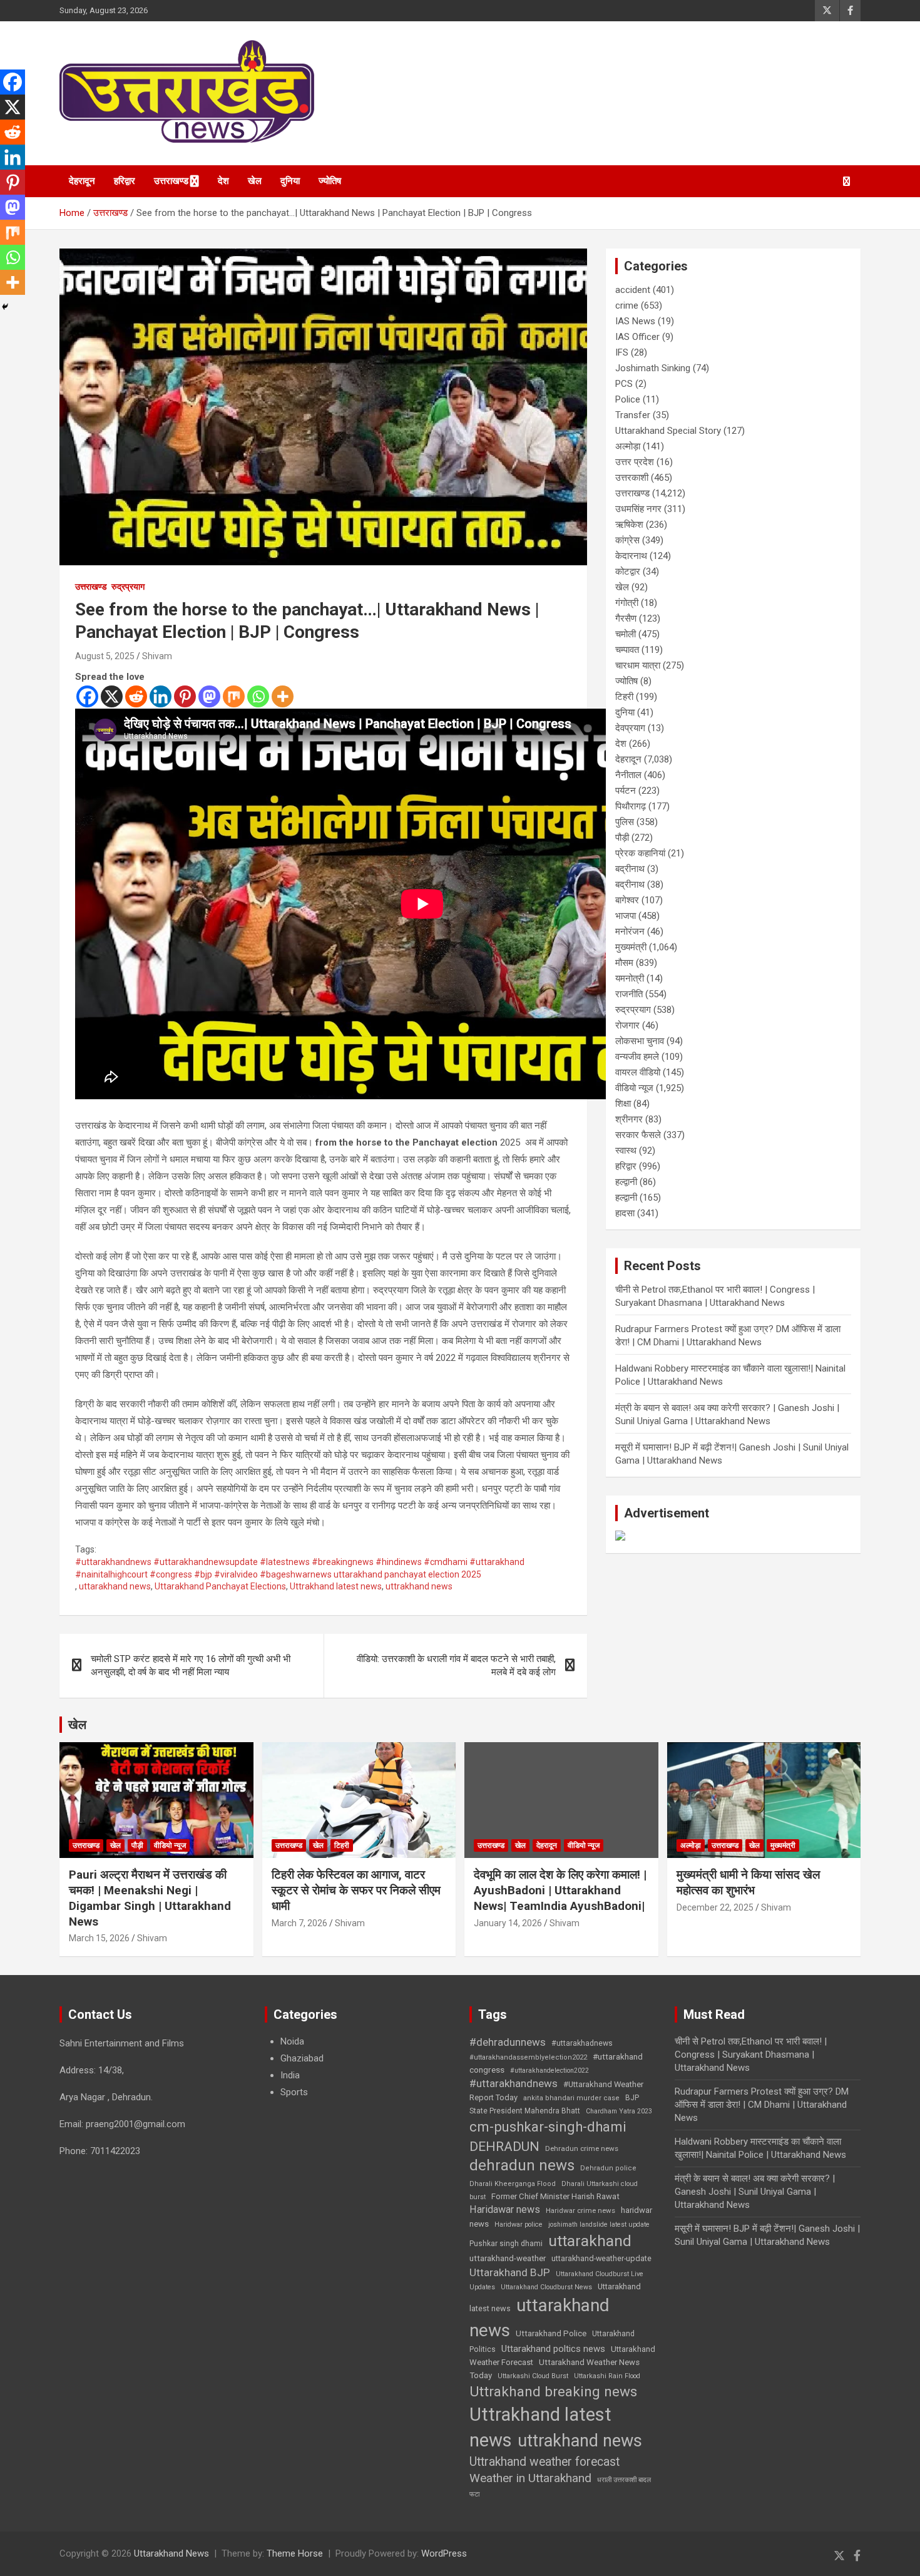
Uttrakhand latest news (336, 1586)
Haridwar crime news (580, 2210)
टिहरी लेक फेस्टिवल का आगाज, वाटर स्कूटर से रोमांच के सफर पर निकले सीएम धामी (356, 1890)
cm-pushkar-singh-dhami (548, 2127)
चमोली (626, 634)
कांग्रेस (627, 540)
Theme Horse (295, 2553)
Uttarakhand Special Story (668, 431)
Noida (292, 2041)
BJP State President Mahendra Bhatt (554, 2104)
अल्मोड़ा (628, 446)
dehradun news (522, 2165)
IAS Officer (637, 337)
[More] (283, 696)
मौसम (624, 963)
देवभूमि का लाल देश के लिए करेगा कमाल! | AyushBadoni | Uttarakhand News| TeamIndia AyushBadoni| (560, 1890)
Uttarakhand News (171, 2553)
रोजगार (627, 1025)
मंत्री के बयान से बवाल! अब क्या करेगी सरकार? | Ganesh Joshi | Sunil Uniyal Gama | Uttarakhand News (755, 2192)
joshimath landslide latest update (599, 2224)
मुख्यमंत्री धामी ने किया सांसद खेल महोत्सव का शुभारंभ (748, 1882)
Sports (294, 2092)
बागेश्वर (627, 900)
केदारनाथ (631, 556)
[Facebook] (87, 696)
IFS (622, 352)
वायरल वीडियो (638, 1072)
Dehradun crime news (582, 2148)
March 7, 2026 (299, 1923)
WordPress (444, 2553)
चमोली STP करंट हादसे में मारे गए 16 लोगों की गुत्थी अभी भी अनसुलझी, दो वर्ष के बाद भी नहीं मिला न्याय (191, 1665)
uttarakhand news (115, 1586)
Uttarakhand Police (551, 2333)
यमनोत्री (630, 978)
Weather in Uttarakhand (530, 2478)
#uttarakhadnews (582, 2043)
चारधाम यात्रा (638, 665)
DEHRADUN (504, 2146)
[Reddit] (136, 696)
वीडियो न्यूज (634, 1088)
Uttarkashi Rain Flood (607, 2376)
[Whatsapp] (258, 696)
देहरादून (82, 181)
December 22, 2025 (715, 1907)
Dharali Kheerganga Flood (513, 2184)
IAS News (635, 321)
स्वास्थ (626, 1151)
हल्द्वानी (626, 1182)
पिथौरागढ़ (631, 806)
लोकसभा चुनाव (640, 1041)
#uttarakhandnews (514, 2083)
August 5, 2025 (105, 656)
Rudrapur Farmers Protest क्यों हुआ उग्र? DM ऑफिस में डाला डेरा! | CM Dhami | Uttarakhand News (762, 2105)
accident (633, 290)
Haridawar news (505, 2209)
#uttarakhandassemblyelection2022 (528, 2057)
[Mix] (234, 696)
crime (627, 305)
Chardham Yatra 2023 (619, 2111)
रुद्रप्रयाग (128, 587)
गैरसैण (626, 618)
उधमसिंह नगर (638, 509)
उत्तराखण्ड (171, 181)
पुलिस (625, 822)
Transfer (633, 415)
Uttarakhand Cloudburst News (546, 2287)
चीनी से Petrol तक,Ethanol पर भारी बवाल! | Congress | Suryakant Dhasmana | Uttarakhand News (751, 2055)
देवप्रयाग (630, 728)
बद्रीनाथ (630, 869)
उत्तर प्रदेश (635, 462)
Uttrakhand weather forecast (544, 2462)
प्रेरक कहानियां (640, 853)
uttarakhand (590, 2241)
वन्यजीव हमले (637, 1057)
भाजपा (626, 916)
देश (223, 181)
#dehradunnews (508, 2042)
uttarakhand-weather (508, 2258)
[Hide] (5, 307)
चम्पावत (627, 650)
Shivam (157, 656)
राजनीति (629, 994)
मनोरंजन (630, 931)
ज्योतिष (330, 181)
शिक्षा (623, 1104)
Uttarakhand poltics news (553, 2349)
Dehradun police (608, 2168)
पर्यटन (626, 791)
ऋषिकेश (629, 525)
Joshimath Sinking (653, 368)
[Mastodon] (209, 696)
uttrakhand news (419, 1586)
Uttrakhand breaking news (553, 2392)
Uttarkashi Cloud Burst (533, 2376)
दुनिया (290, 181)
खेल (255, 181)
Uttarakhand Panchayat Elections (220, 1586)
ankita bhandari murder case (571, 2098)
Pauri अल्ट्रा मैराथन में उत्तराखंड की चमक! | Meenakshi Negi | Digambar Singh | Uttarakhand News (150, 1898)
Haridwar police (519, 2224)
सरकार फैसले (638, 1135)
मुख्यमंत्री (631, 947)
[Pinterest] (185, 696)
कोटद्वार (628, 572)
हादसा (625, 1213)
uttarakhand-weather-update (601, 2258)
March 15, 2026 (99, 1938)
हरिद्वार (125, 181)
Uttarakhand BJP (510, 2272)
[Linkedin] (161, 696)
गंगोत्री (627, 603)
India (290, 2075)
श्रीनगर (629, 1119)
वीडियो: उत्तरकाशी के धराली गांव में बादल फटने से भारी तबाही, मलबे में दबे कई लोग (456, 1665)
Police (628, 399)
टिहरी (624, 697)
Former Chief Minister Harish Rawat (555, 2196)
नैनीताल (628, 775)
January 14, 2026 (508, 1923)
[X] (112, 696)
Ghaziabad (302, 2058)
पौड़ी (622, 838)
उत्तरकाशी (632, 478)
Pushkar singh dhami (506, 2244)
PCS (624, 384)
